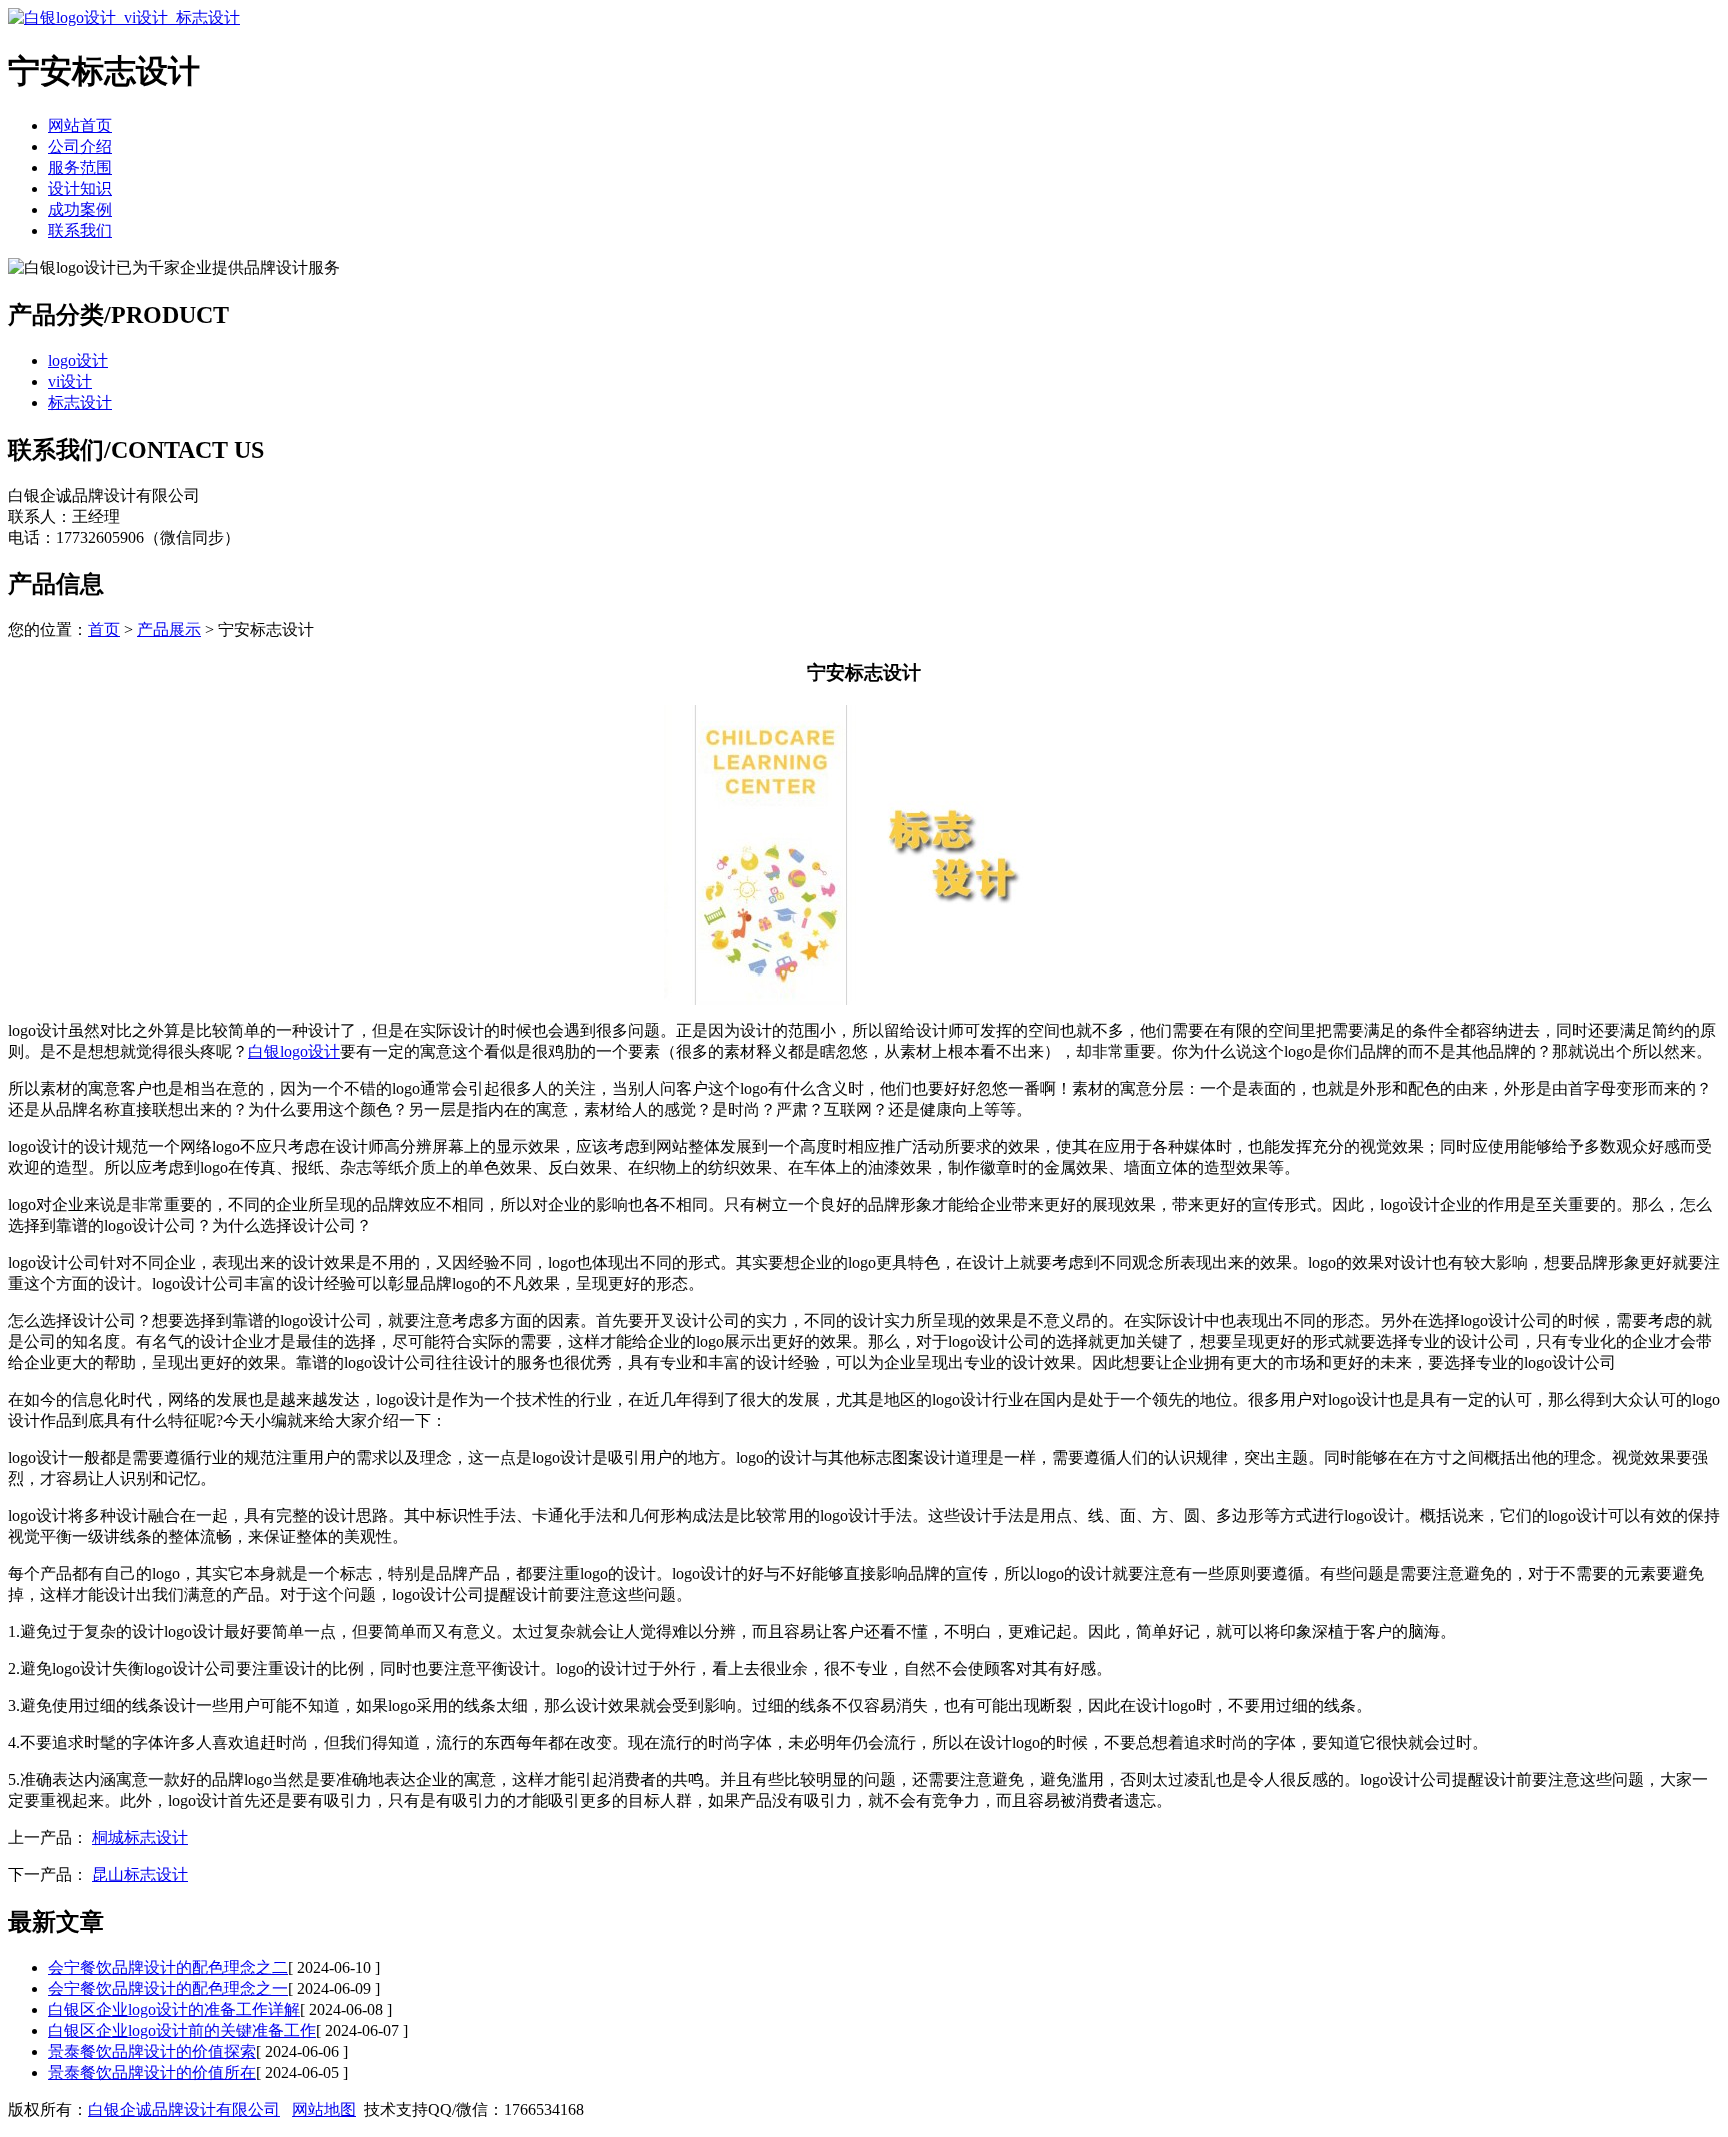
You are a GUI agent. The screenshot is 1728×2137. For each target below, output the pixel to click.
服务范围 (80, 167)
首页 (104, 629)
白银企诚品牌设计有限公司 (184, 2109)
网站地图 (324, 2109)
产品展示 (169, 629)
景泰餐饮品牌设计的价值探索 (152, 2051)
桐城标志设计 (140, 1837)
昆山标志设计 (140, 1874)
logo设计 (78, 360)
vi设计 (70, 381)
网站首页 (80, 125)
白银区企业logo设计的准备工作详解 (174, 2009)
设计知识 (80, 188)
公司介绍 (80, 146)
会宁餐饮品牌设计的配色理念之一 (168, 1988)
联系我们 (80, 230)
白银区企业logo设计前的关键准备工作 (182, 2030)
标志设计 (80, 402)
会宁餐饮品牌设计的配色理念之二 (168, 1967)
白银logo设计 (294, 1051)
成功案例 (80, 209)
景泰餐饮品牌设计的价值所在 (152, 2072)
